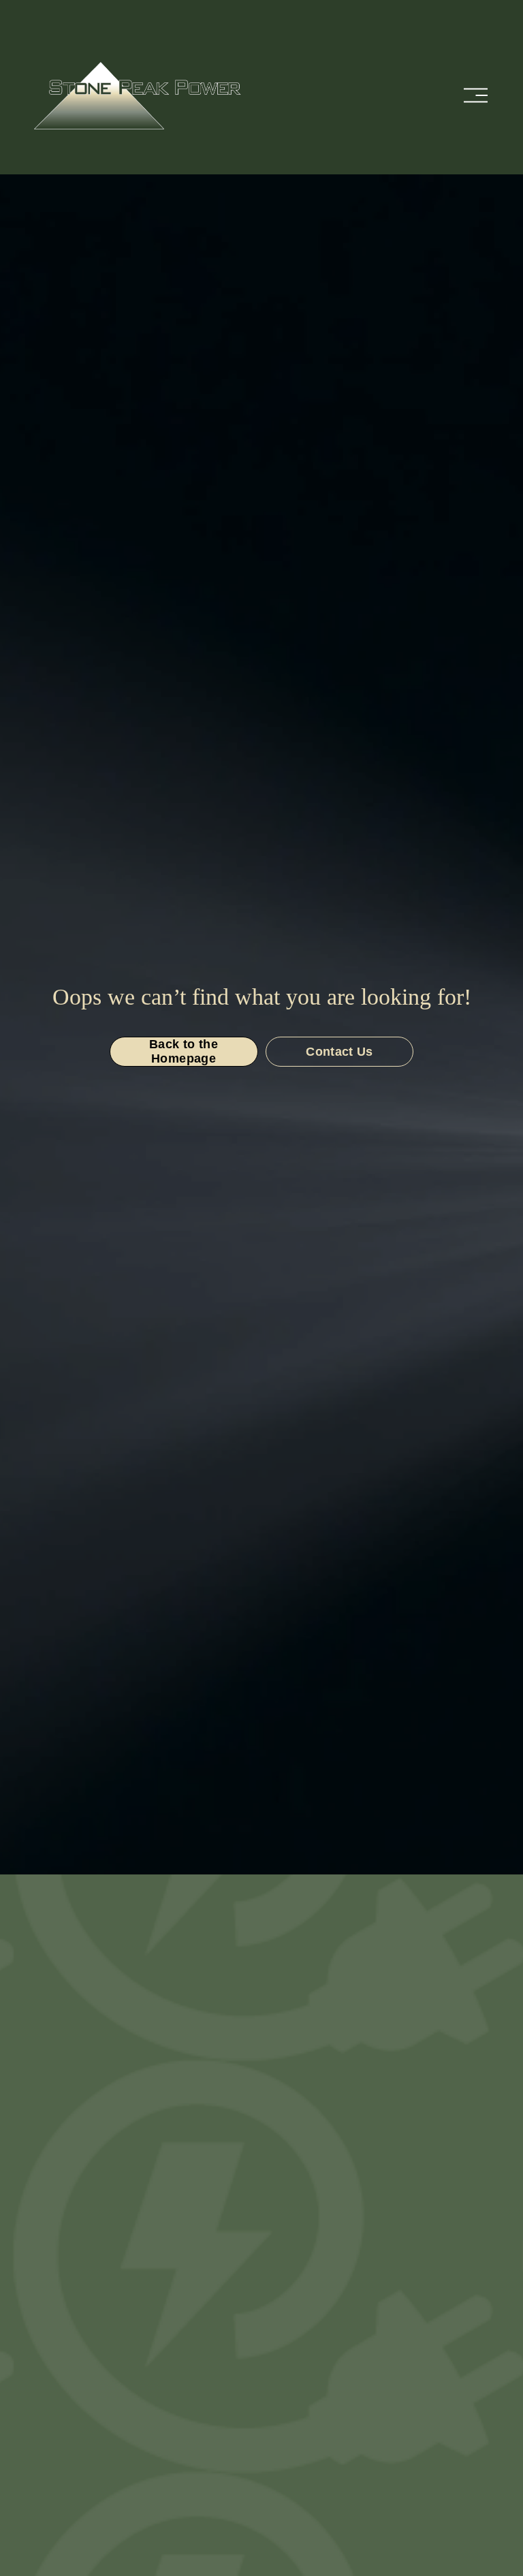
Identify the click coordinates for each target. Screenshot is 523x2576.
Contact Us (339, 1052)
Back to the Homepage (184, 1051)
